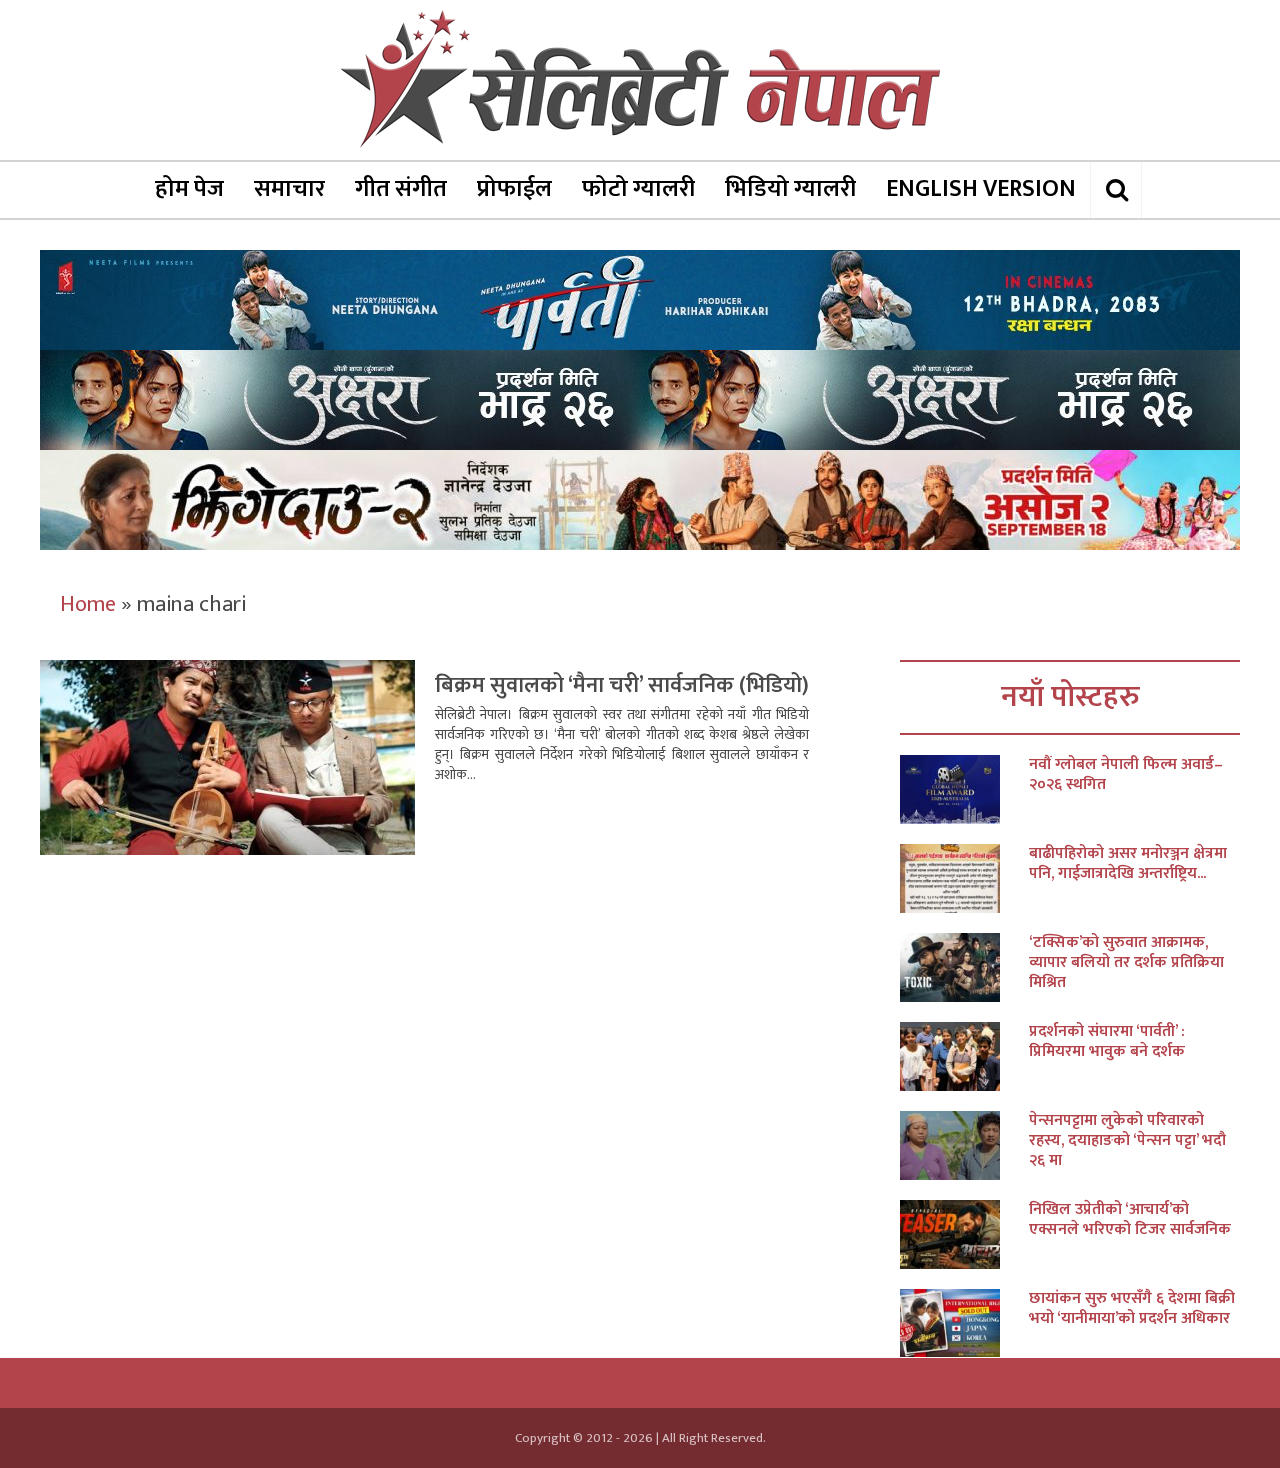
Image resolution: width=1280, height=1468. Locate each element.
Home (88, 604)
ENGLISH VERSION (981, 189)
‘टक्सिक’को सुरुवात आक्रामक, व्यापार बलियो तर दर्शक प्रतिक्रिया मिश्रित (1126, 963)
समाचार (289, 189)
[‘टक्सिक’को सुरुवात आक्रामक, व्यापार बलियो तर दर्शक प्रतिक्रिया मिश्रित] (964, 967)
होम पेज (189, 189)
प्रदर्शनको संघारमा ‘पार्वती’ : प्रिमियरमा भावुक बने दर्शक (1107, 1042)
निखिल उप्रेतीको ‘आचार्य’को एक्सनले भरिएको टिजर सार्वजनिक (1130, 1220)
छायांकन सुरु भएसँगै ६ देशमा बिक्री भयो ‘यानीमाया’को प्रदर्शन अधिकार (1132, 1309)
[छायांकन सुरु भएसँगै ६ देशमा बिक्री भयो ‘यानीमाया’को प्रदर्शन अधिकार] (964, 1323)
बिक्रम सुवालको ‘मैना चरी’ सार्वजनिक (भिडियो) (622, 685)
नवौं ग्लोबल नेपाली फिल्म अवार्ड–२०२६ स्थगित (1126, 775)
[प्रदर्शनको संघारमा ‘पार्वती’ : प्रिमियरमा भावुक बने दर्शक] (964, 1056)
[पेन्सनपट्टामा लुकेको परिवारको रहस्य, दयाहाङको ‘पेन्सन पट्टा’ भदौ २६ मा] (964, 1145)
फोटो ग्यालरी (638, 189)
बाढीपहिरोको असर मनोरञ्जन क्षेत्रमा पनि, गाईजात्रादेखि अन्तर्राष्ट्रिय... (1128, 864)
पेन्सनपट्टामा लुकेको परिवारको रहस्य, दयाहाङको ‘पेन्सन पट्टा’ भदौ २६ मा (1127, 1141)
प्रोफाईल (514, 189)
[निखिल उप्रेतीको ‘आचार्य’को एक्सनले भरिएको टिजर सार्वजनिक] (964, 1234)
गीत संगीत (401, 189)
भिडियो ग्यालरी (790, 189)
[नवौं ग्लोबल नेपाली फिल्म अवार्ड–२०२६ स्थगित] (964, 789)
